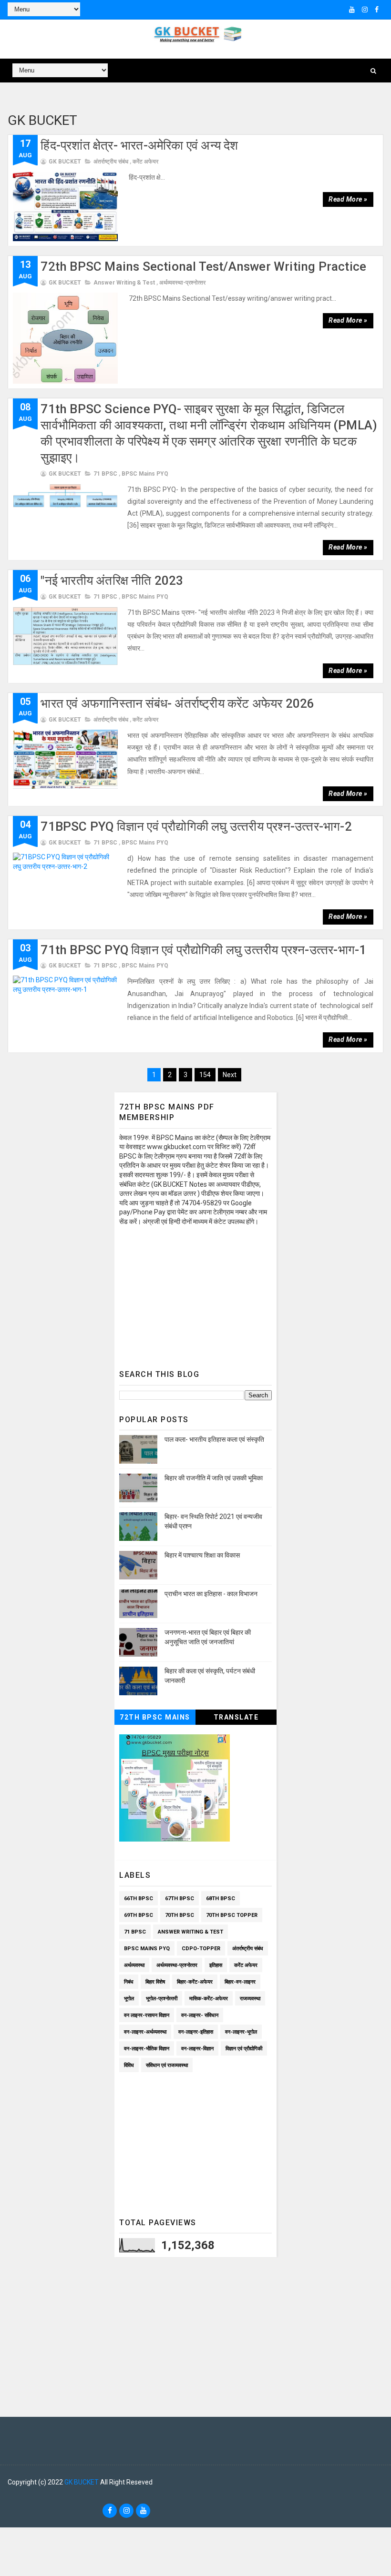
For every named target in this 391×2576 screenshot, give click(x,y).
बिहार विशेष (155, 1982)
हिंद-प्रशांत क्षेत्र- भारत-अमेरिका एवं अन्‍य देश (139, 145)
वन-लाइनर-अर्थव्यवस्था (145, 2032)
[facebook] (377, 10)
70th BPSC (180, 1915)
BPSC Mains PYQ (145, 474)
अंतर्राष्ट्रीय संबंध (111, 162)
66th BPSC (139, 1899)
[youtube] (352, 10)
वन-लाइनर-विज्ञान (197, 2049)
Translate (236, 1717)
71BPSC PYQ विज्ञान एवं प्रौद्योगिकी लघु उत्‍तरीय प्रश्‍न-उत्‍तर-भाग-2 (196, 826)
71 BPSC (105, 474)
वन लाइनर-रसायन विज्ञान (147, 2015)
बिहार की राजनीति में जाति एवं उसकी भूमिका (214, 1478)
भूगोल (129, 1999)
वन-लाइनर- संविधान (200, 2015)
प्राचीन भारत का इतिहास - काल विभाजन (211, 1594)
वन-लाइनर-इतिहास (196, 2032)
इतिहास (216, 1965)
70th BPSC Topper (232, 1915)
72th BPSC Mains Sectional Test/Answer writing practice (203, 266)
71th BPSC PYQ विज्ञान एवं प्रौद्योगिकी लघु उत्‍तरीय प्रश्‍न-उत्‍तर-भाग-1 (203, 950)
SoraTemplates (17, 2496)
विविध (129, 2065)
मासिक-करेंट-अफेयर (209, 1999)
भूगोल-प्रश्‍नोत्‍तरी (162, 1999)
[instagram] (365, 10)
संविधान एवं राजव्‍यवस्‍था (167, 2065)
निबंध (129, 1982)
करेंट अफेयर (145, 162)
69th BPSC (139, 1915)
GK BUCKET (82, 2482)
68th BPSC (221, 1899)
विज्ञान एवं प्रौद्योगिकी (244, 2049)
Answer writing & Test (124, 283)
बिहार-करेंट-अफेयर (195, 1982)
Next (230, 1075)
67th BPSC (180, 1899)
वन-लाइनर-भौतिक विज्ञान (147, 2049)
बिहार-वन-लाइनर (240, 1982)
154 (205, 1075)
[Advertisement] (195, 1295)
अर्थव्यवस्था (134, 1965)
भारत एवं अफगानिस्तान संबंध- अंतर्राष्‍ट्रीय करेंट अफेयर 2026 (177, 703)
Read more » (348, 199)
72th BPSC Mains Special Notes (155, 1719)
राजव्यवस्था (250, 1999)
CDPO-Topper (201, 1949)
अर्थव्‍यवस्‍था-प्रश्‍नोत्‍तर (182, 283)
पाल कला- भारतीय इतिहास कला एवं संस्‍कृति (214, 1439)
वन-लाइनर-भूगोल (241, 2032)
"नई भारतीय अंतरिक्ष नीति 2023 (112, 580)
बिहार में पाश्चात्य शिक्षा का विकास (202, 1555)
